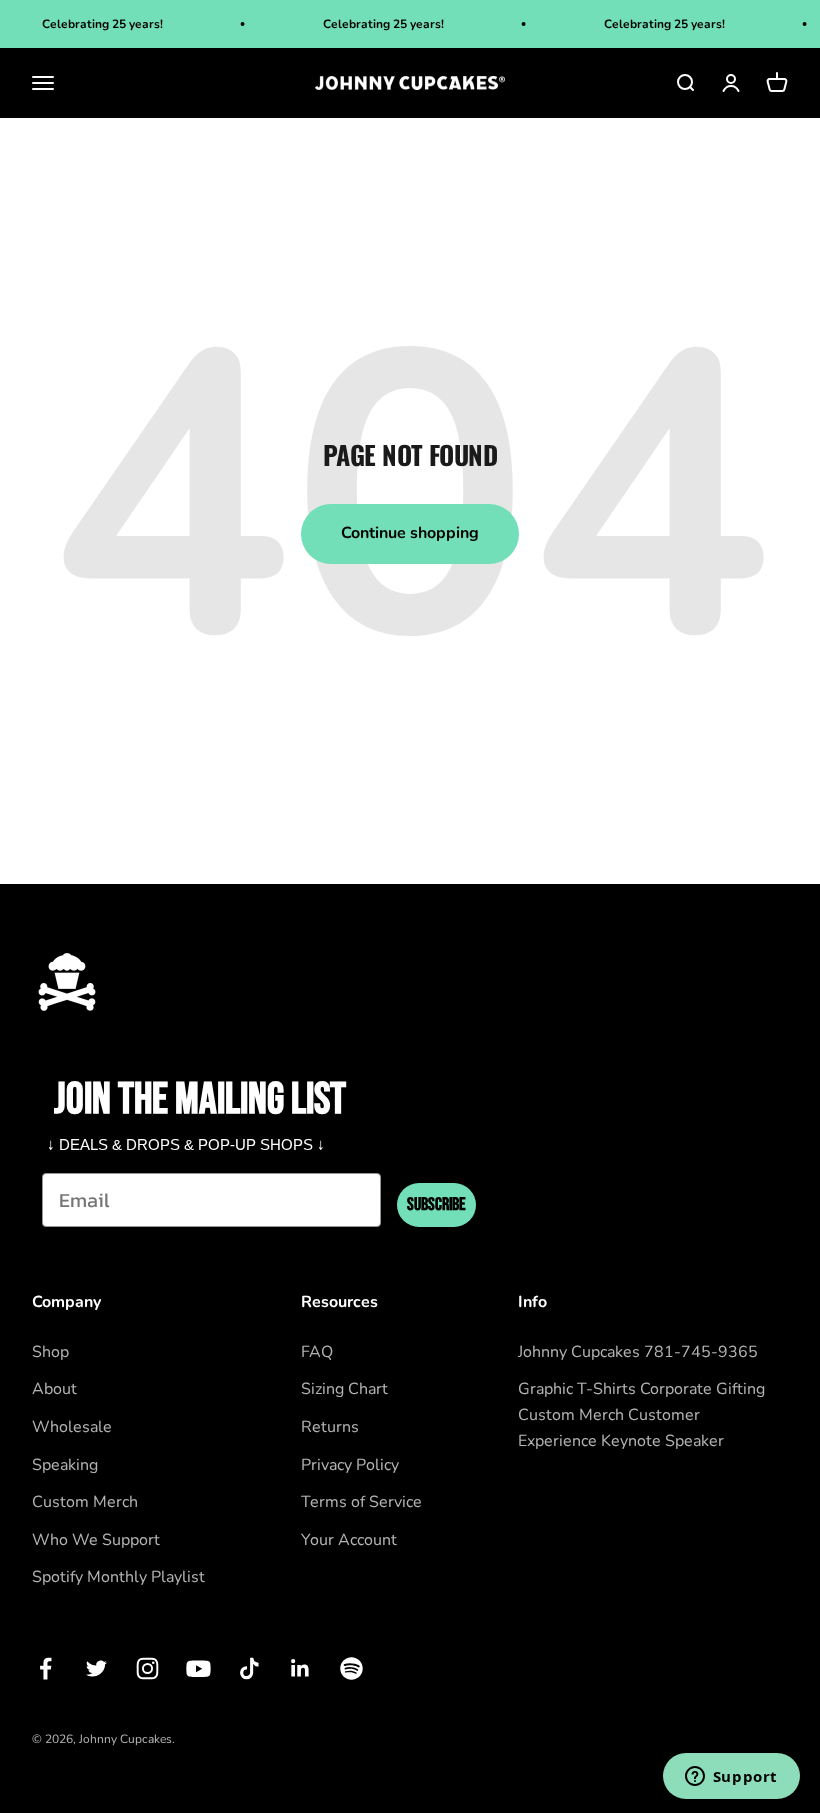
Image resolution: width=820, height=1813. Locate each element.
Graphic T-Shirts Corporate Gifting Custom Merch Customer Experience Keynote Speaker (641, 1414)
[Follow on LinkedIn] (300, 1668)
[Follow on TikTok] (249, 1668)
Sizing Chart (344, 1389)
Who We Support (96, 1540)
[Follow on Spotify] (351, 1668)
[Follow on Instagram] (147, 1668)
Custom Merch (85, 1502)
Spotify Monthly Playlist (118, 1577)
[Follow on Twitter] (96, 1668)
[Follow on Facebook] (45, 1668)
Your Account (349, 1540)
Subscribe (436, 1204)
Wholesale (72, 1427)
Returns (330, 1427)
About (54, 1389)
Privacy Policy (350, 1465)
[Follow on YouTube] (198, 1668)
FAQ (317, 1352)
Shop (50, 1352)
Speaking (65, 1465)
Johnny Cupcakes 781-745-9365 (638, 1352)
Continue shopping (410, 533)
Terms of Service (361, 1502)
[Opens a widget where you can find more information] (731, 1778)
